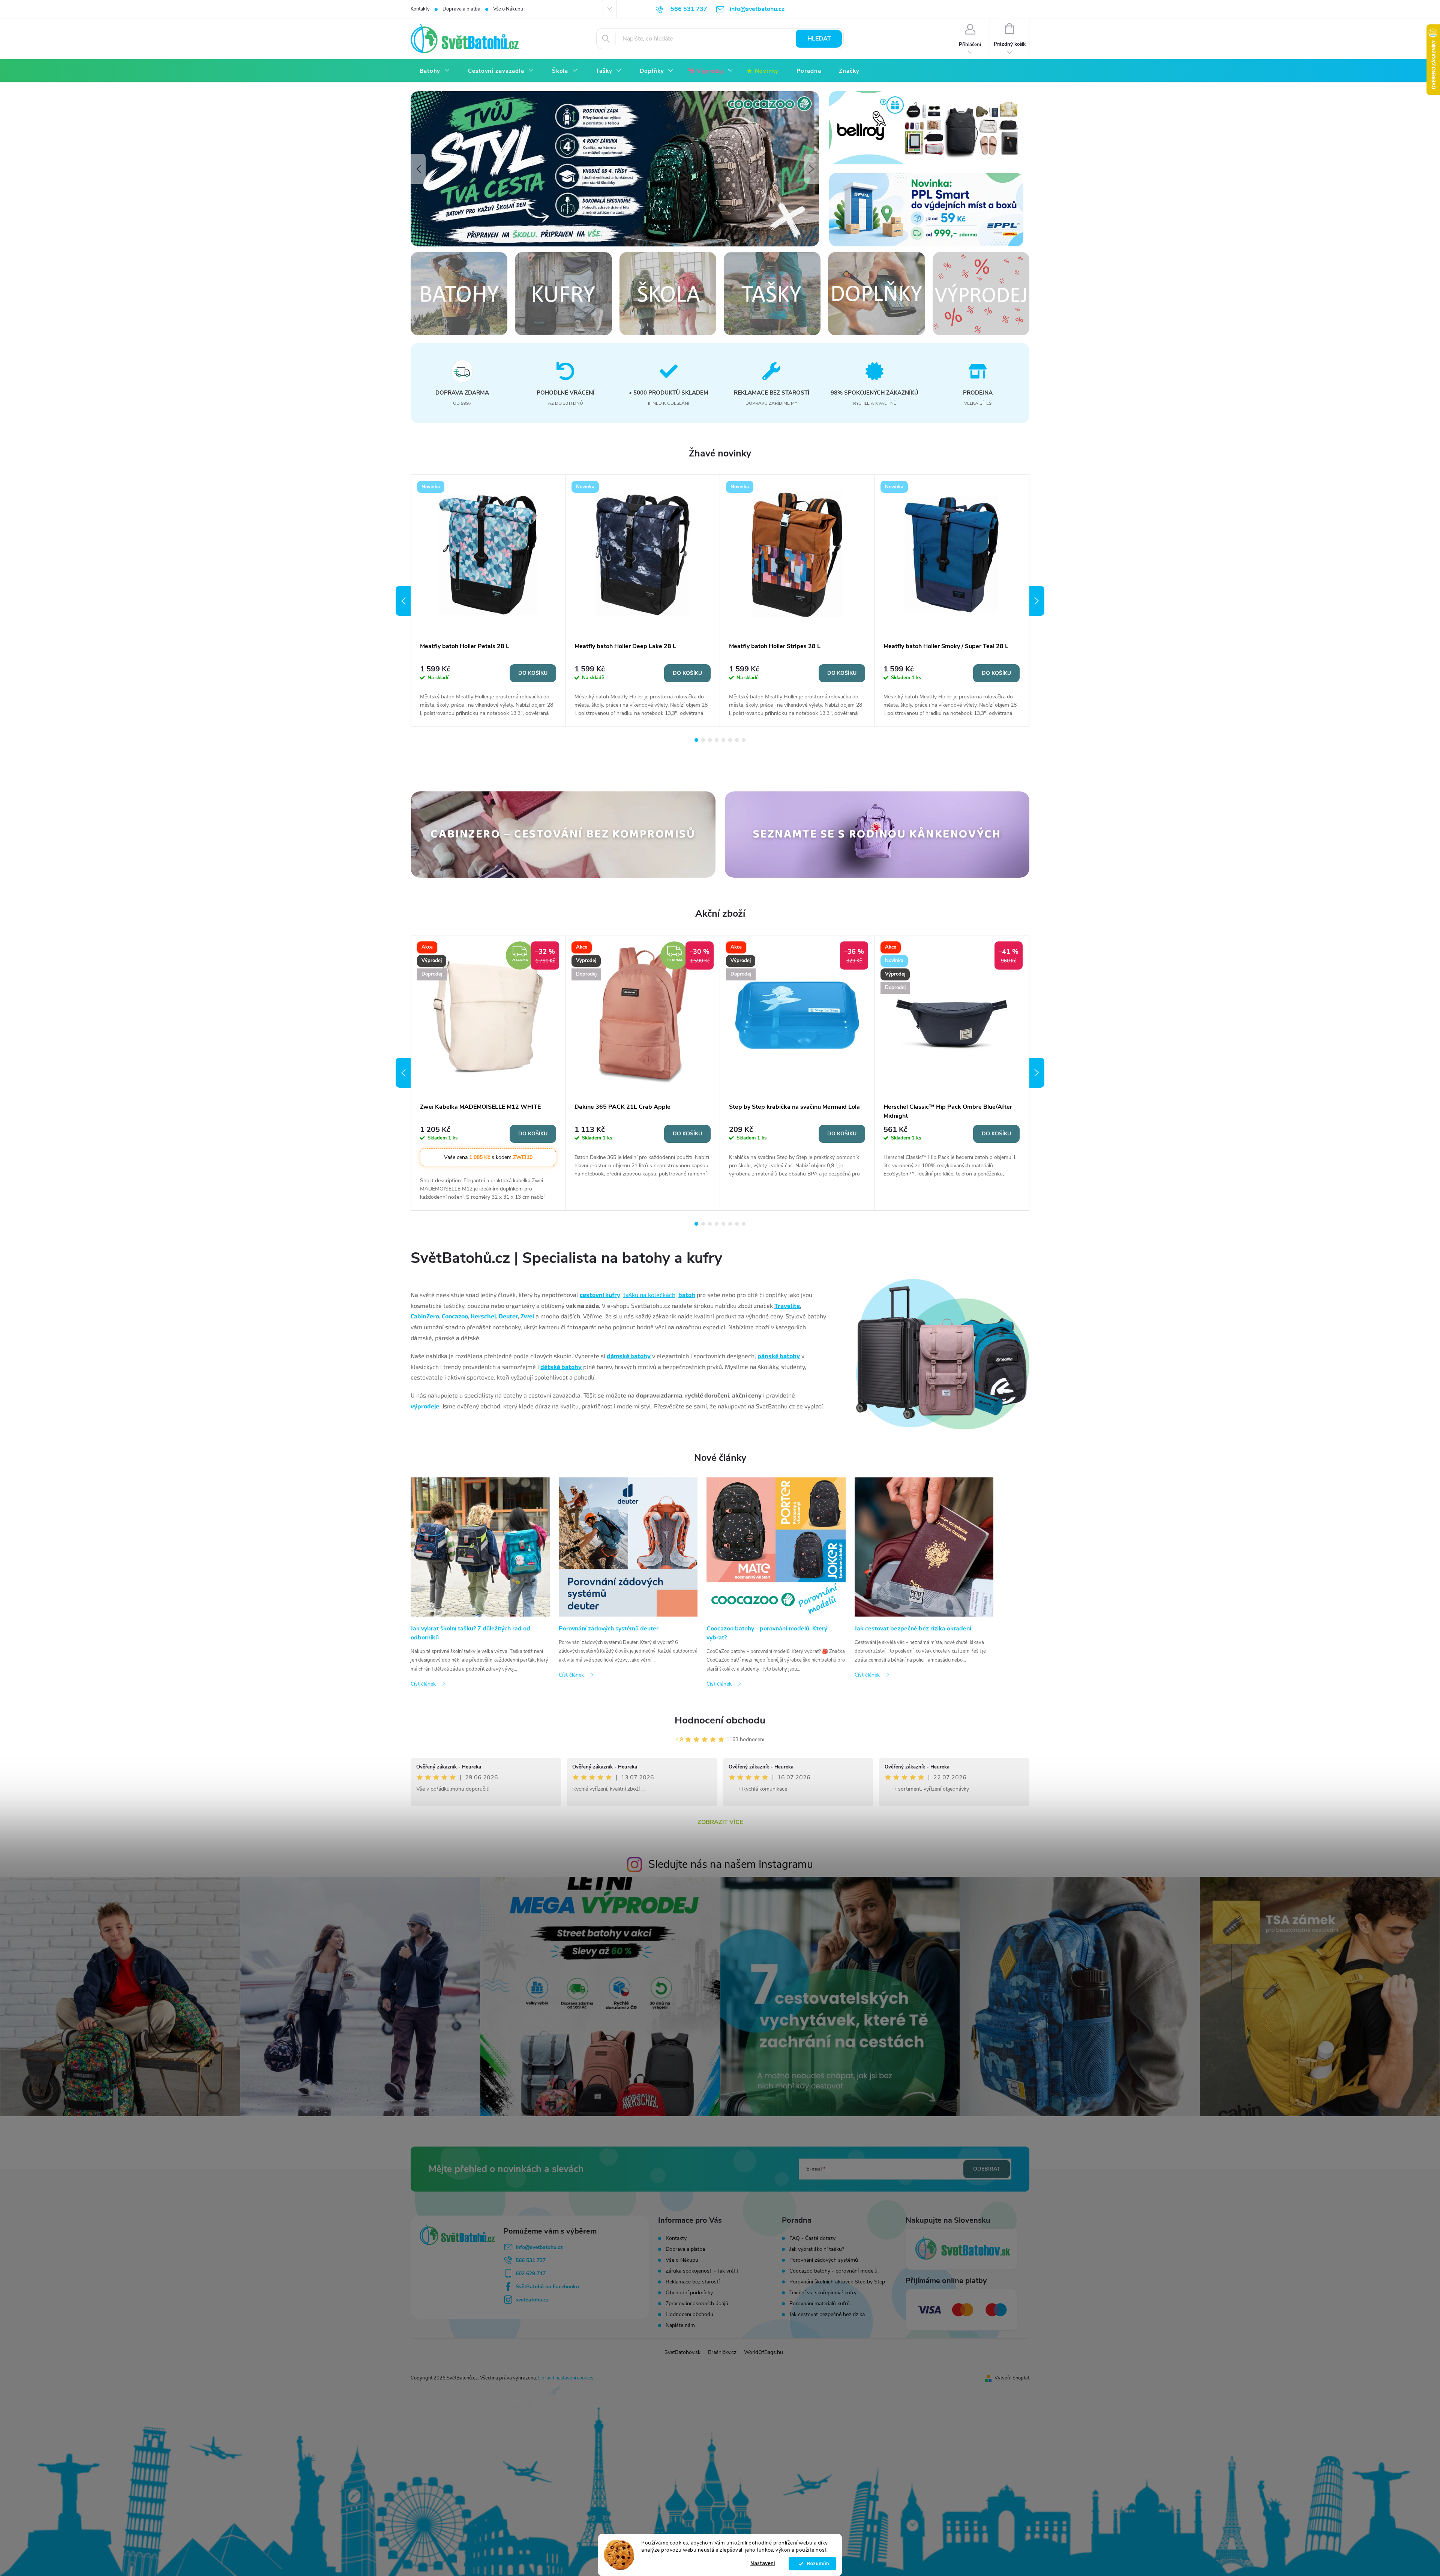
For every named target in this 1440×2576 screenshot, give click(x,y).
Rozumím (816, 2564)
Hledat (819, 39)
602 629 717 (531, 2274)
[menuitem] (435, 71)
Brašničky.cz (722, 2352)
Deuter (508, 1316)
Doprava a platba (461, 9)
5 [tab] (723, 740)
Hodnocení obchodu (720, 1720)
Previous (403, 601)
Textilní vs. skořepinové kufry (823, 2293)
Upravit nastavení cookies (566, 2378)
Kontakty (420, 9)
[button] (418, 169)
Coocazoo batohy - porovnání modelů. (834, 2271)
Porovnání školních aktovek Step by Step (837, 2282)
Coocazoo (455, 1316)
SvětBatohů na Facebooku (547, 2287)
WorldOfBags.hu (763, 2352)
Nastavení (763, 2563)
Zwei (527, 1316)
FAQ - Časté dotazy (812, 2238)
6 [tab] (730, 740)
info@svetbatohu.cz (539, 2247)
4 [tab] (717, 740)
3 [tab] (710, 740)
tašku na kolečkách (649, 1295)
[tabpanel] (488, 601)
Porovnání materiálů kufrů (820, 2304)
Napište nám (680, 2325)
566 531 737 (531, 2260)
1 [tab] (696, 740)
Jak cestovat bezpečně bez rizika (827, 2315)
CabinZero (425, 1316)
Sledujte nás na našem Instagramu (731, 1864)
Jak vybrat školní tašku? (817, 2249)
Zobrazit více (720, 1822)
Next (1037, 601)
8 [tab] (744, 740)
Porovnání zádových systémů (824, 2260)
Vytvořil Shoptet (1012, 2378)
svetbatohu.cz (532, 2300)
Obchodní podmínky (689, 2293)
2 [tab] (703, 740)
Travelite (787, 1305)
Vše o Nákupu (508, 9)
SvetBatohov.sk (682, 2352)
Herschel (483, 1316)
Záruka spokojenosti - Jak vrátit (702, 2271)
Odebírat (987, 2169)
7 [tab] (737, 740)
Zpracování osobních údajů (697, 2304)
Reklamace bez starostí (693, 2282)
